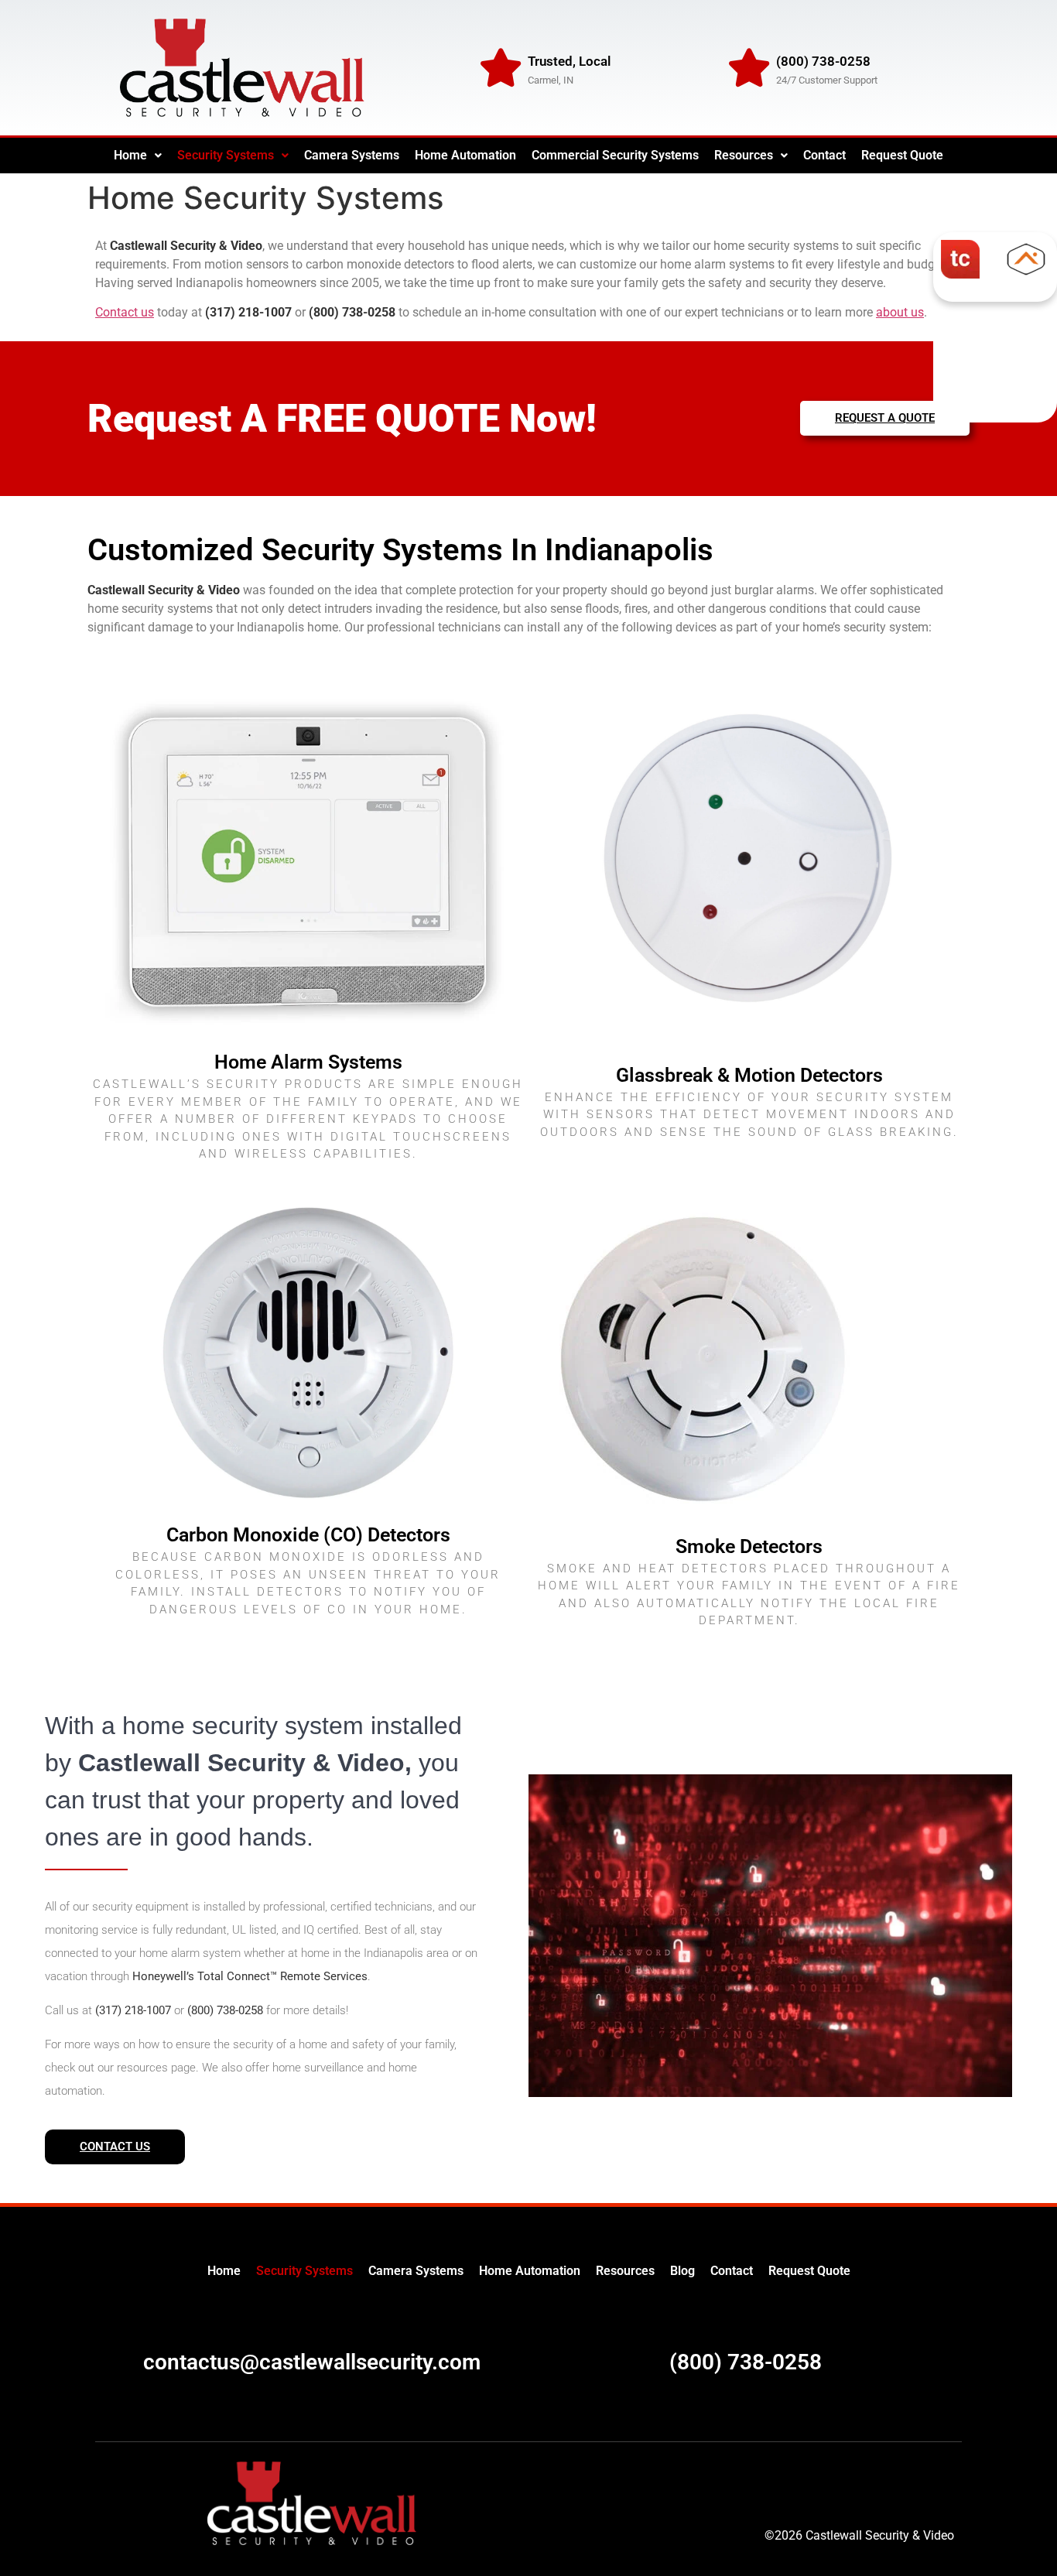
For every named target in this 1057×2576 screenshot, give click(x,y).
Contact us (125, 312)
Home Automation (465, 155)
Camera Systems (352, 155)
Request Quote (902, 155)
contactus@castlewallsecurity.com (312, 2362)
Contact (824, 155)
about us (900, 312)
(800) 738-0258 (746, 2362)
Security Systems (226, 155)
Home (130, 155)
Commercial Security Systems (615, 155)
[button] (138, 156)
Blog (682, 2271)
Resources (744, 155)
